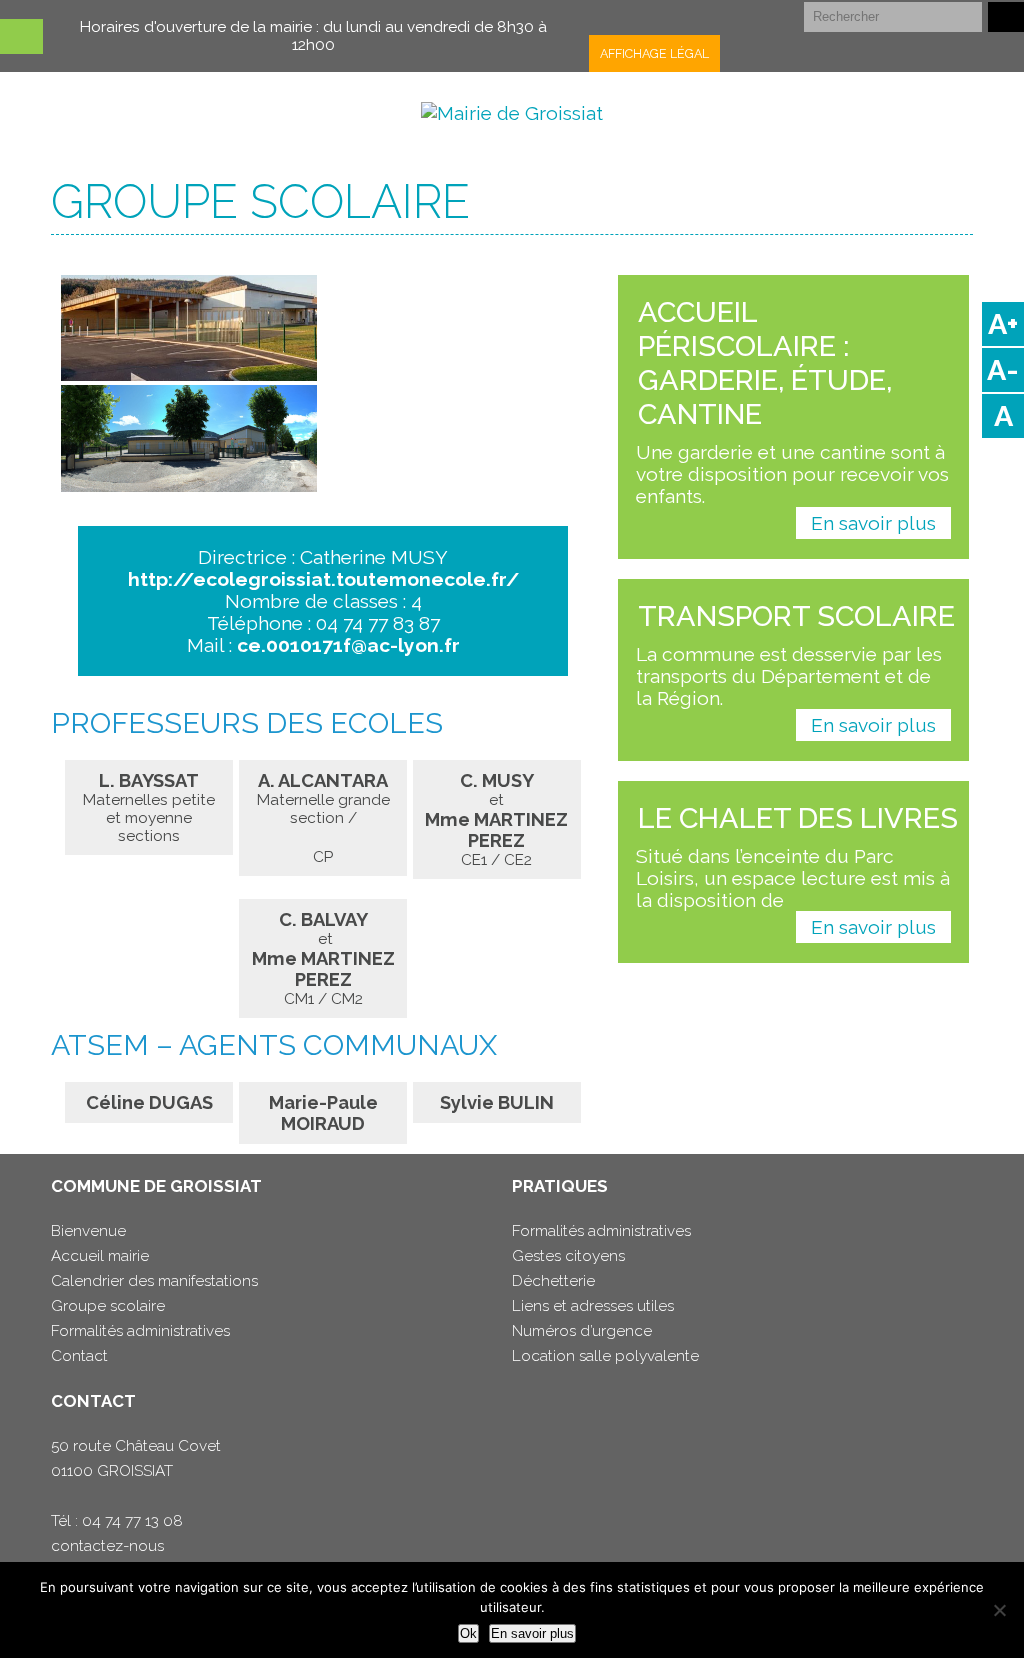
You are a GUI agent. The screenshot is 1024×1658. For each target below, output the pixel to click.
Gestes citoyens (568, 1256)
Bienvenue (88, 1231)
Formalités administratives (140, 1331)
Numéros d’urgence (582, 1331)
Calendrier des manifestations (154, 1281)
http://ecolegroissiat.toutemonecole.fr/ (323, 579)
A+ (1003, 324)
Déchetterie (553, 1281)
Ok (468, 1633)
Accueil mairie (100, 1256)
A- (1003, 370)
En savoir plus (873, 523)
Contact (79, 1356)
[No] (999, 1610)
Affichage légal (654, 53)
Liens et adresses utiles (593, 1306)
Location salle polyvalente (605, 1356)
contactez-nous (107, 1546)
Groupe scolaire (108, 1306)
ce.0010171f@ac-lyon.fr (348, 645)
